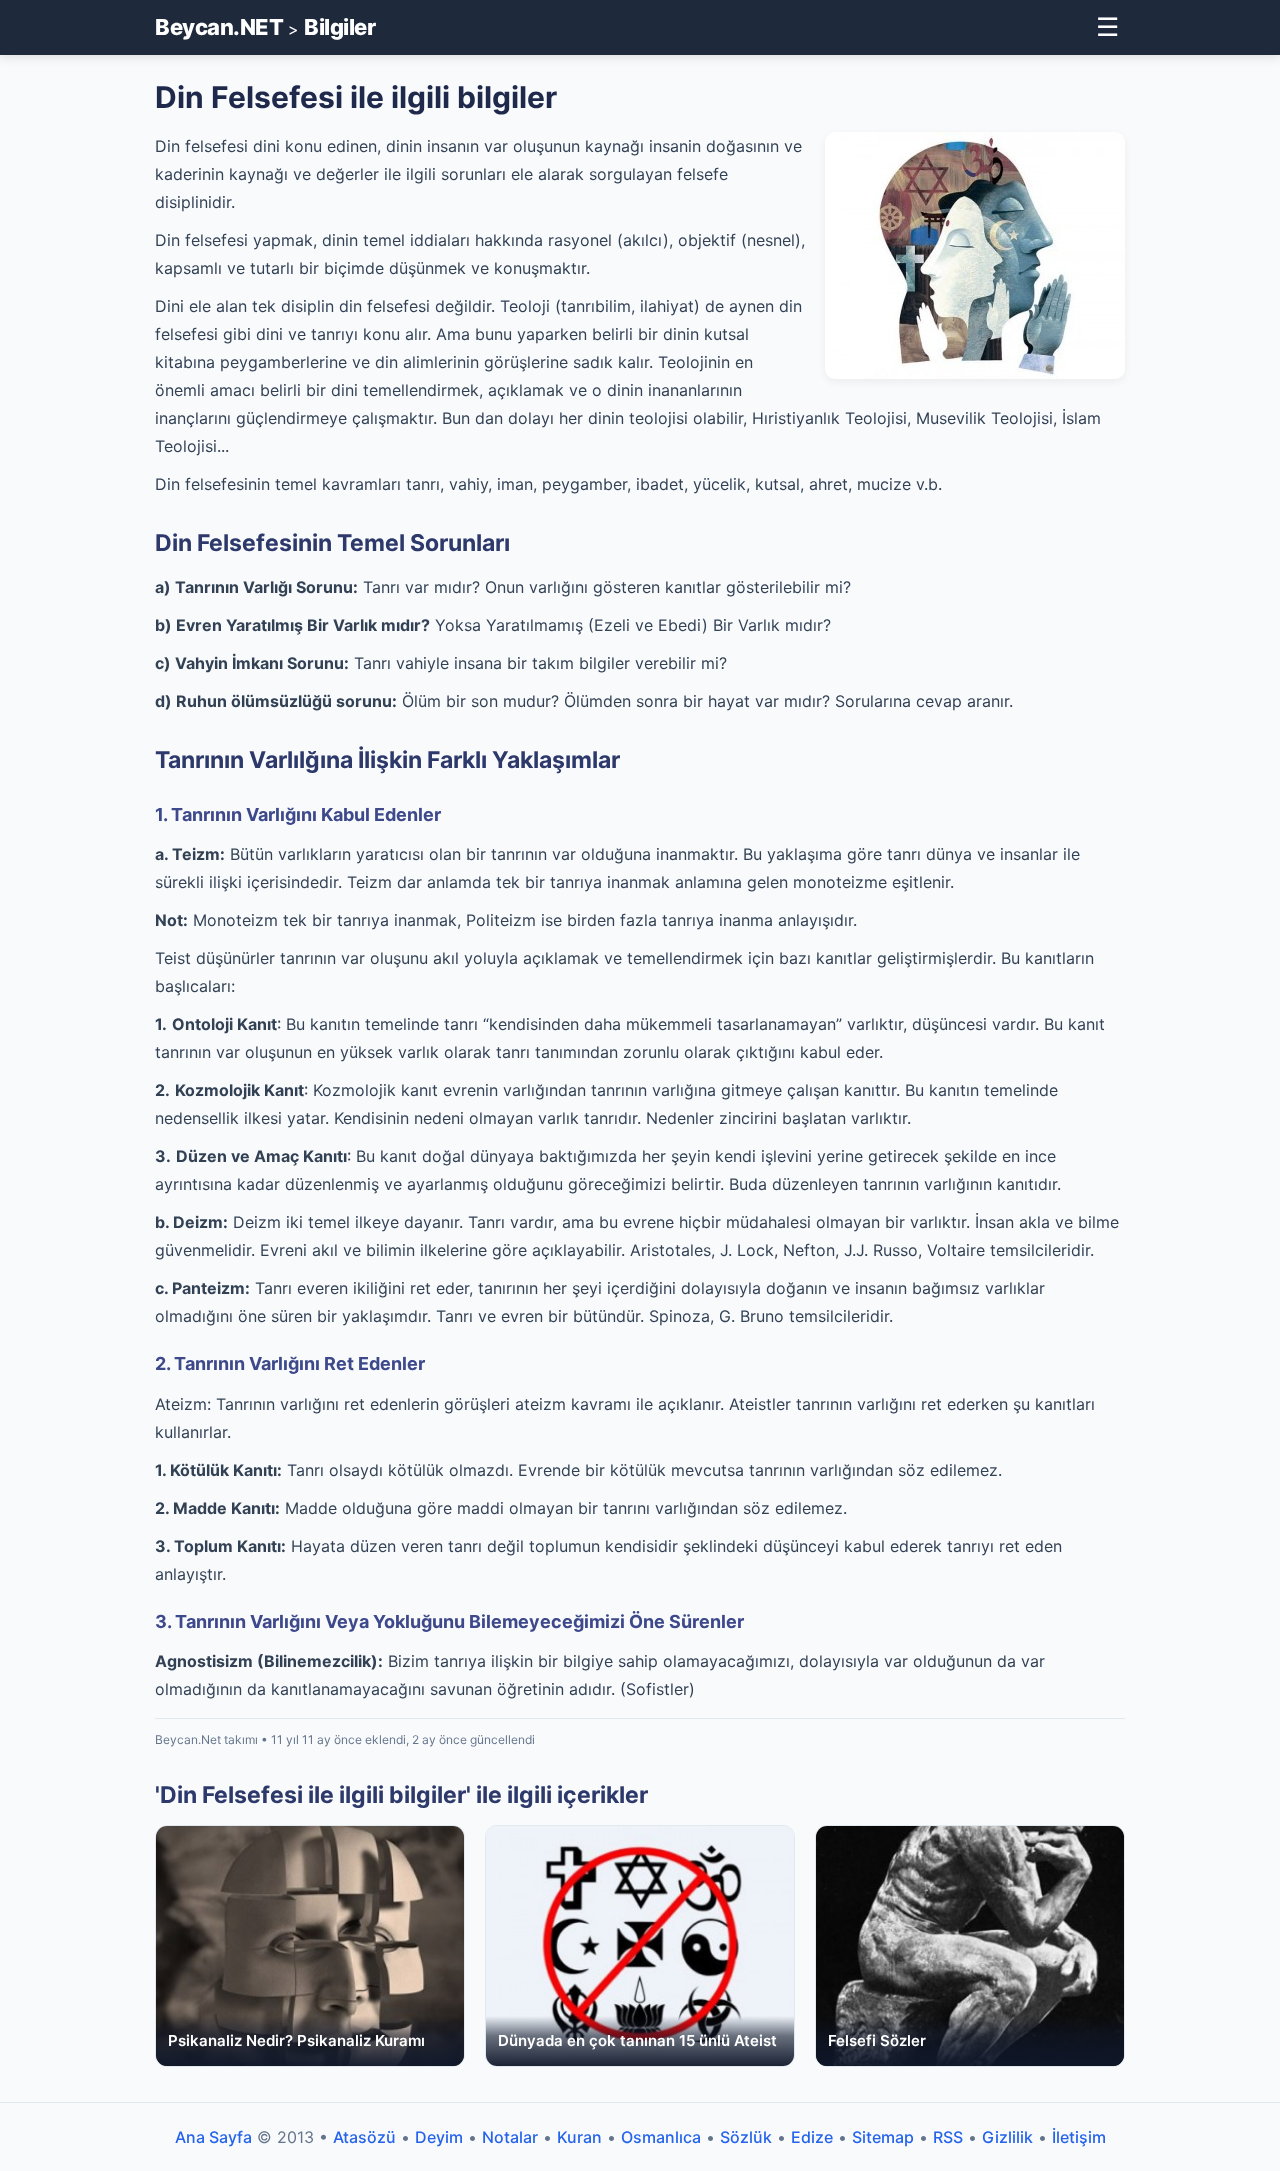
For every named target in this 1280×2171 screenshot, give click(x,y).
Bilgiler (339, 27)
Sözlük (746, 2137)
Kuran (579, 2137)
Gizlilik (1007, 2137)
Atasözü (364, 2137)
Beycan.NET (219, 27)
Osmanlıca (661, 2137)
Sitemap (883, 2137)
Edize (812, 2137)
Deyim (439, 2137)
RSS (948, 2137)
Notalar (510, 2137)
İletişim (1079, 2137)
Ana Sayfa (213, 2137)
